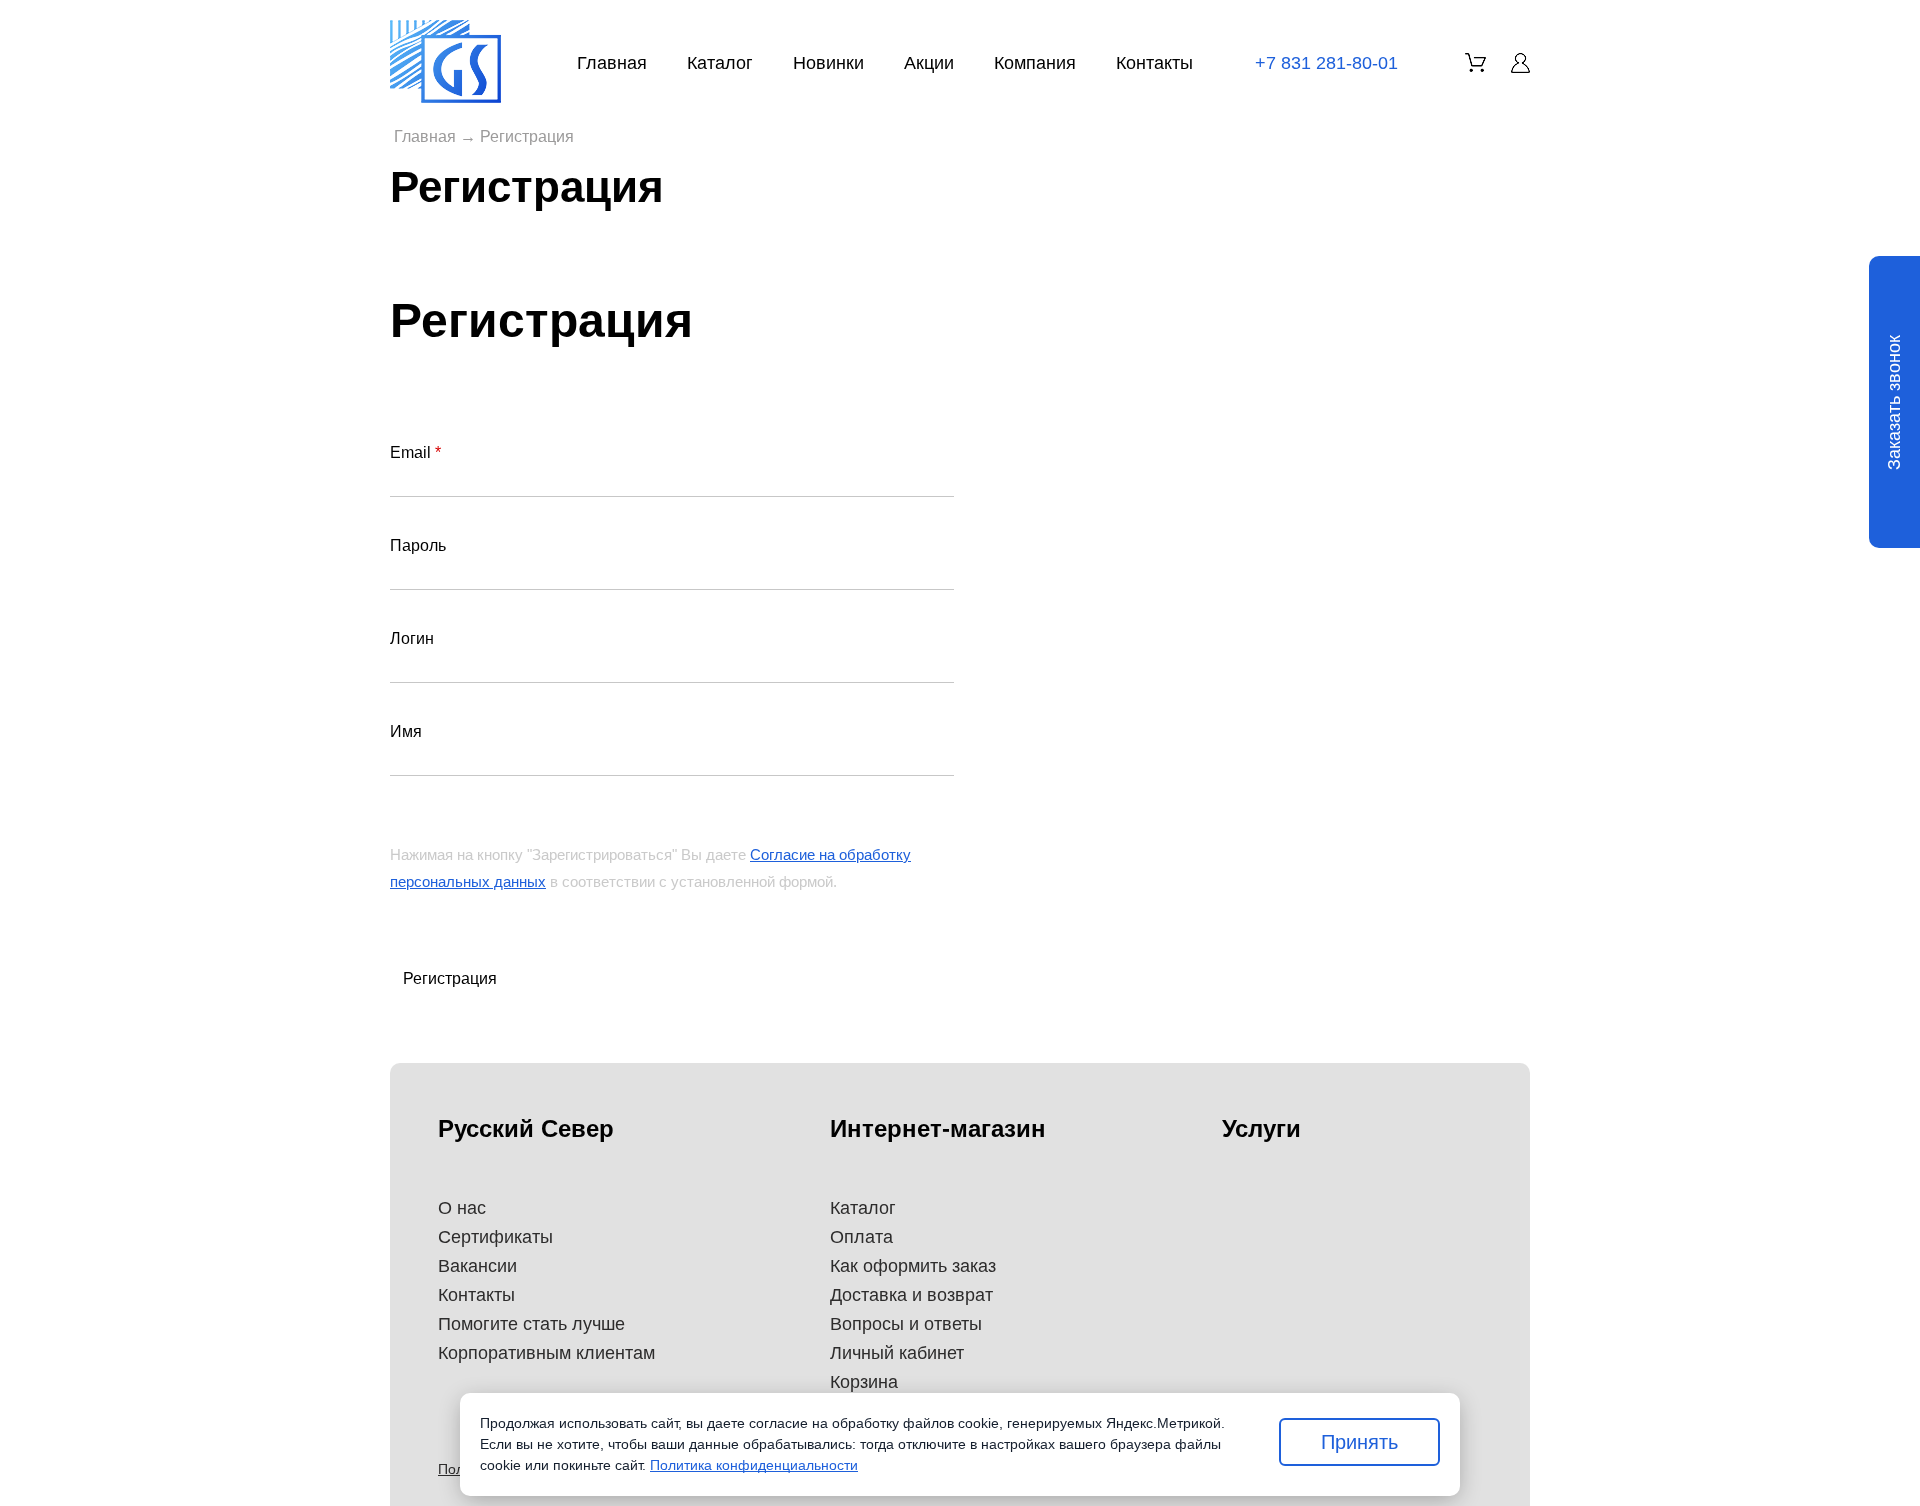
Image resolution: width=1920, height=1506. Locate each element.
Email (415, 452)
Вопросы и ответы (906, 1324)
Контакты (1154, 63)
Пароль (418, 545)
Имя (406, 731)
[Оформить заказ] (1475, 62)
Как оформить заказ (913, 1266)
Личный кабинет (897, 1353)
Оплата (861, 1237)
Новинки (828, 63)
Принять (1359, 1442)
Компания (1035, 63)
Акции (929, 63)
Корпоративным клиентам (546, 1353)
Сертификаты (495, 1237)
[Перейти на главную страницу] (445, 61)
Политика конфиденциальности (754, 1465)
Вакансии (477, 1266)
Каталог (720, 63)
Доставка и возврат (911, 1295)
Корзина (864, 1382)
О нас (462, 1208)
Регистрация (450, 978)
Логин (412, 638)
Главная (612, 63)
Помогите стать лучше (531, 1324)
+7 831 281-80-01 (1326, 63)
